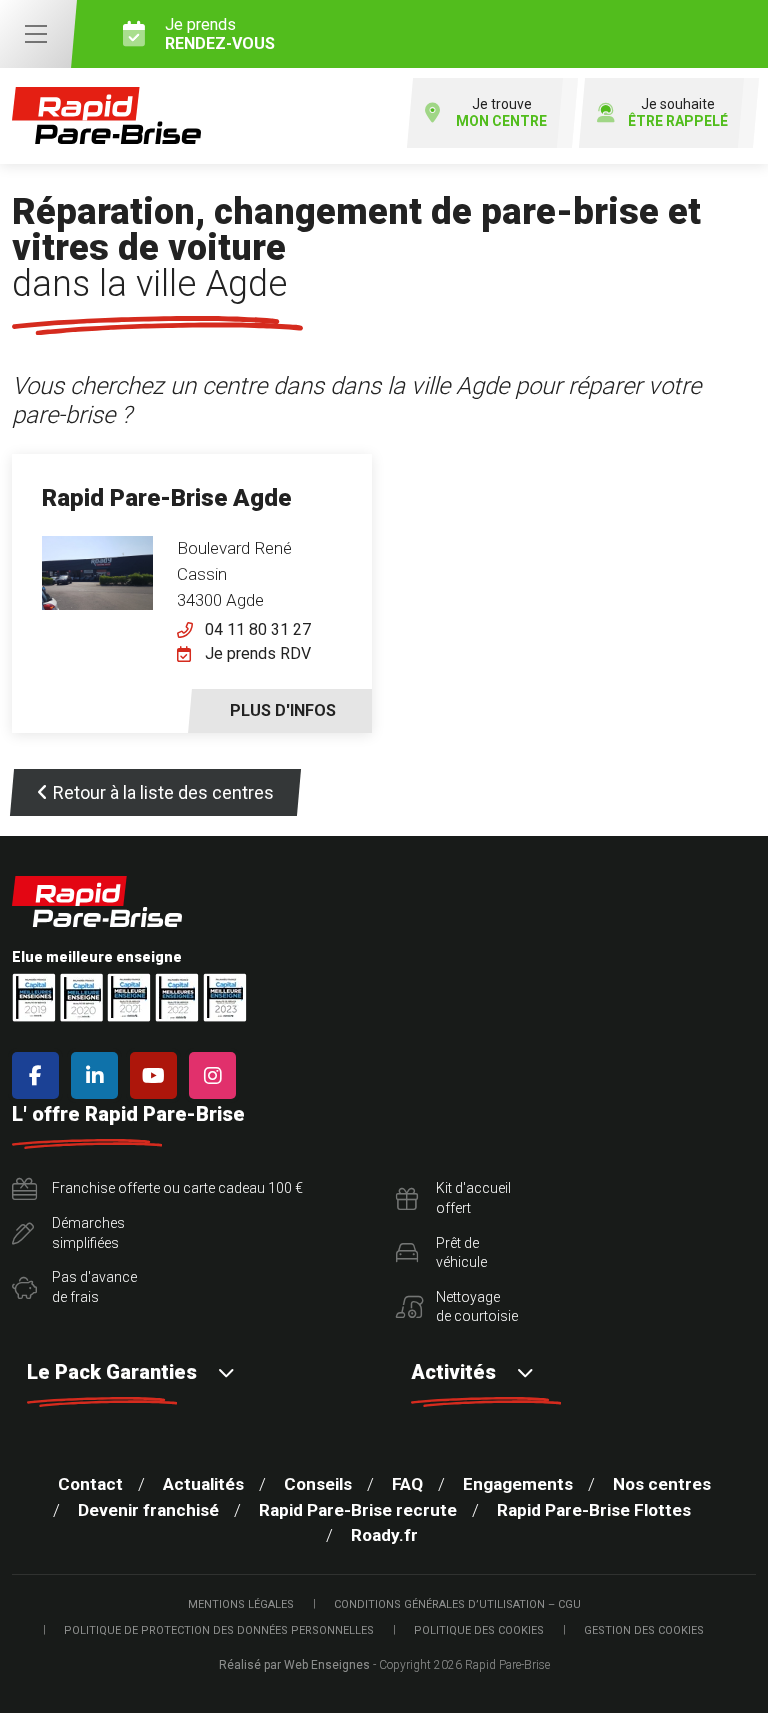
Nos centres (662, 1484)
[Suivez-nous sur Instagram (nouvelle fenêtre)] (216, 1075)
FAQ (407, 1484)
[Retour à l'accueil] (106, 115)
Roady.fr (384, 1535)
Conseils (318, 1484)
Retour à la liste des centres (163, 792)
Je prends (220, 34)
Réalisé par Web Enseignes (294, 1665)
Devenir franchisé (148, 1510)
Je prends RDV (258, 653)
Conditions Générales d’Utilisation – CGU (457, 1604)
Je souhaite (678, 112)
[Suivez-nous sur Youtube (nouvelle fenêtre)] (157, 1075)
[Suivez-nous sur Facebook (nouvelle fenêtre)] (39, 1075)
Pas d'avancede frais (94, 1287)
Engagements (518, 1484)
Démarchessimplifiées (88, 1233)
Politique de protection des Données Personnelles (219, 1630)
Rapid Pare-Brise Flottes (594, 1510)
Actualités (203, 1484)
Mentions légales (241, 1604)
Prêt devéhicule (461, 1253)
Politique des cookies (479, 1630)
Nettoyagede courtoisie (477, 1307)
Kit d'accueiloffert (473, 1198)
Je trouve (501, 112)
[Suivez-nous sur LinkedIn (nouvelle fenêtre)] (98, 1075)
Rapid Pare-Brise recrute (358, 1510)
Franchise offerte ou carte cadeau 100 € (177, 1188)
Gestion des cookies (644, 1630)
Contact (90, 1484)
